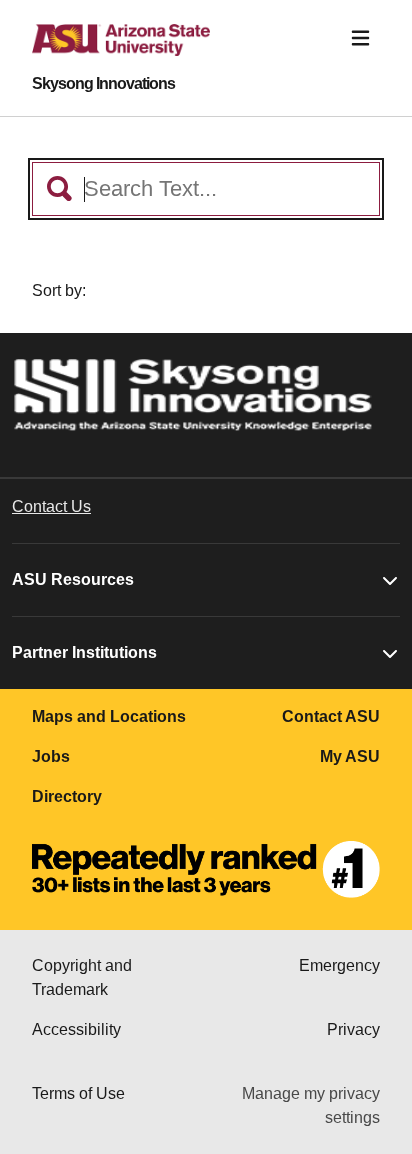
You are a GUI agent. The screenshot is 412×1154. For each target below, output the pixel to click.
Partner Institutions (84, 652)
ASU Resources (73, 579)
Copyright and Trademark (82, 977)
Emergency (339, 965)
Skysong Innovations (103, 84)
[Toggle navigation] (360, 38)
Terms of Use (78, 1093)
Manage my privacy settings (311, 1105)
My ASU (350, 756)
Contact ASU (331, 716)
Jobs (51, 756)
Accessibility (76, 1029)
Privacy (353, 1029)
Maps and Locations (109, 716)
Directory (67, 796)
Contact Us (51, 506)
